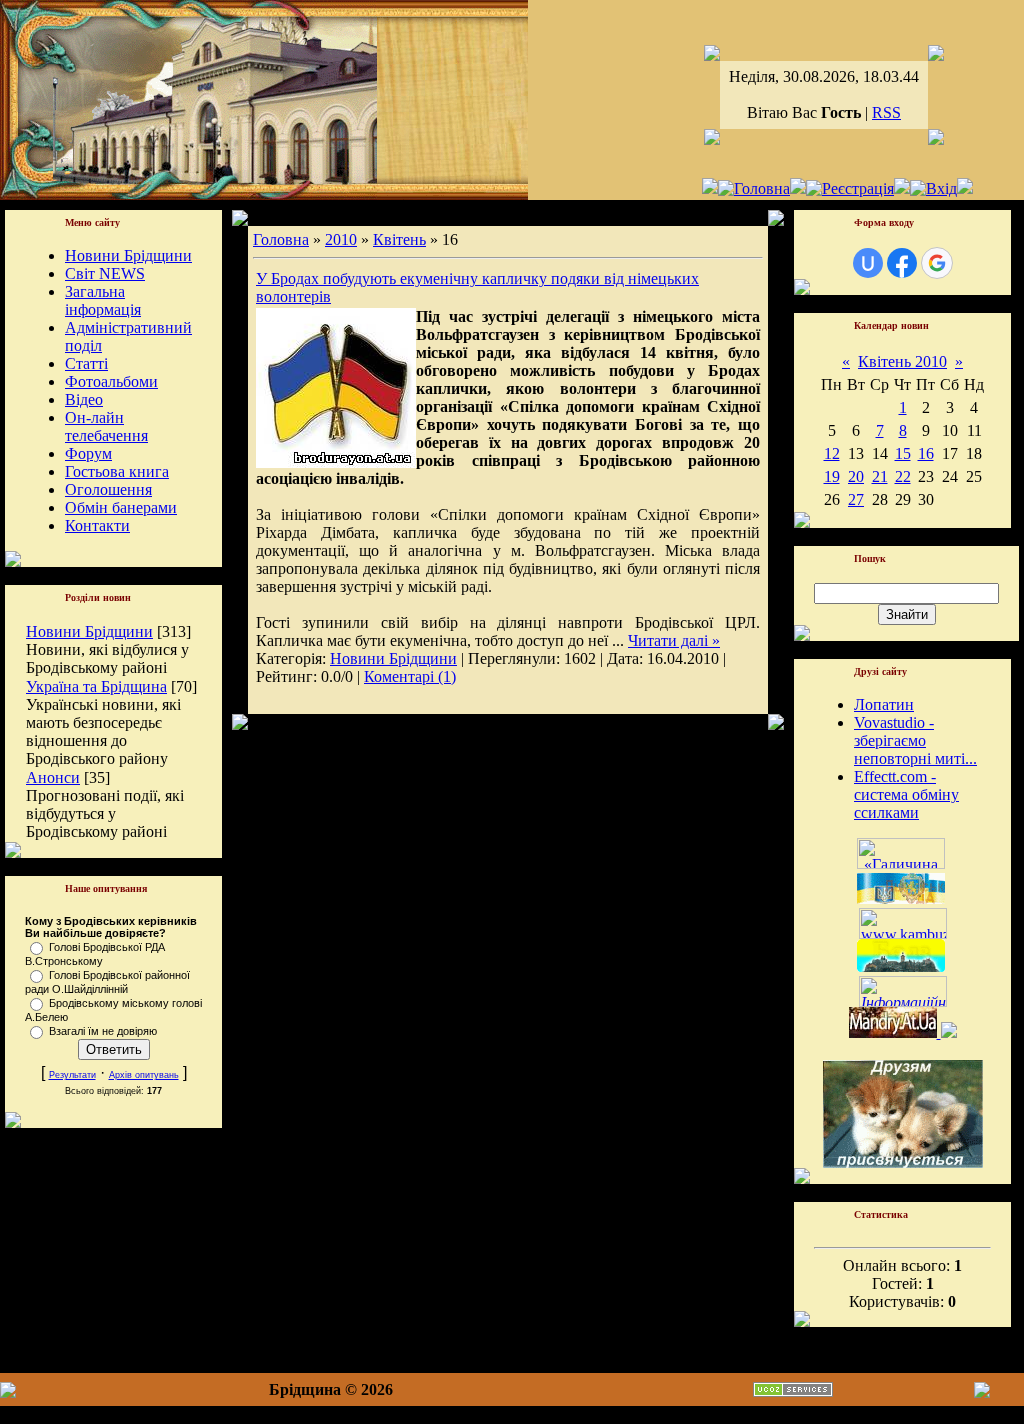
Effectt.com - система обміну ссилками (906, 794)
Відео (84, 399)
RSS (886, 112)
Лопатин (884, 704)
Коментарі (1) (410, 676)
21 (880, 476)
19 (832, 476)
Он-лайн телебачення (106, 426)
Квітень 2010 (902, 361)
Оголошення (108, 489)
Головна (281, 239)
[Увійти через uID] (868, 263)
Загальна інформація (103, 300)
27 (856, 499)
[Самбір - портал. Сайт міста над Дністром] (947, 1032)
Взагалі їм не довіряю (103, 1031)
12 (832, 453)
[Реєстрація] (850, 188)
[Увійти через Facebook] (902, 263)
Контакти (97, 525)
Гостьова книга (117, 471)
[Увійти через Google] (937, 263)
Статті (86, 363)
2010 (341, 239)
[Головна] (754, 188)
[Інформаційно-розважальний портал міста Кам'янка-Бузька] (903, 933)
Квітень (399, 239)
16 (926, 453)
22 (903, 476)
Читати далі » (674, 640)
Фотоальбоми (111, 381)
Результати (72, 1075)
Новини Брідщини (128, 255)
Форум (88, 453)
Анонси (53, 777)
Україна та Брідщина (96, 686)
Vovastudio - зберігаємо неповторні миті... (915, 740)
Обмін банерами (121, 507)
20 (856, 476)
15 (903, 453)
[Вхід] (933, 188)
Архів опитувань (144, 1075)
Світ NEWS (105, 273)
